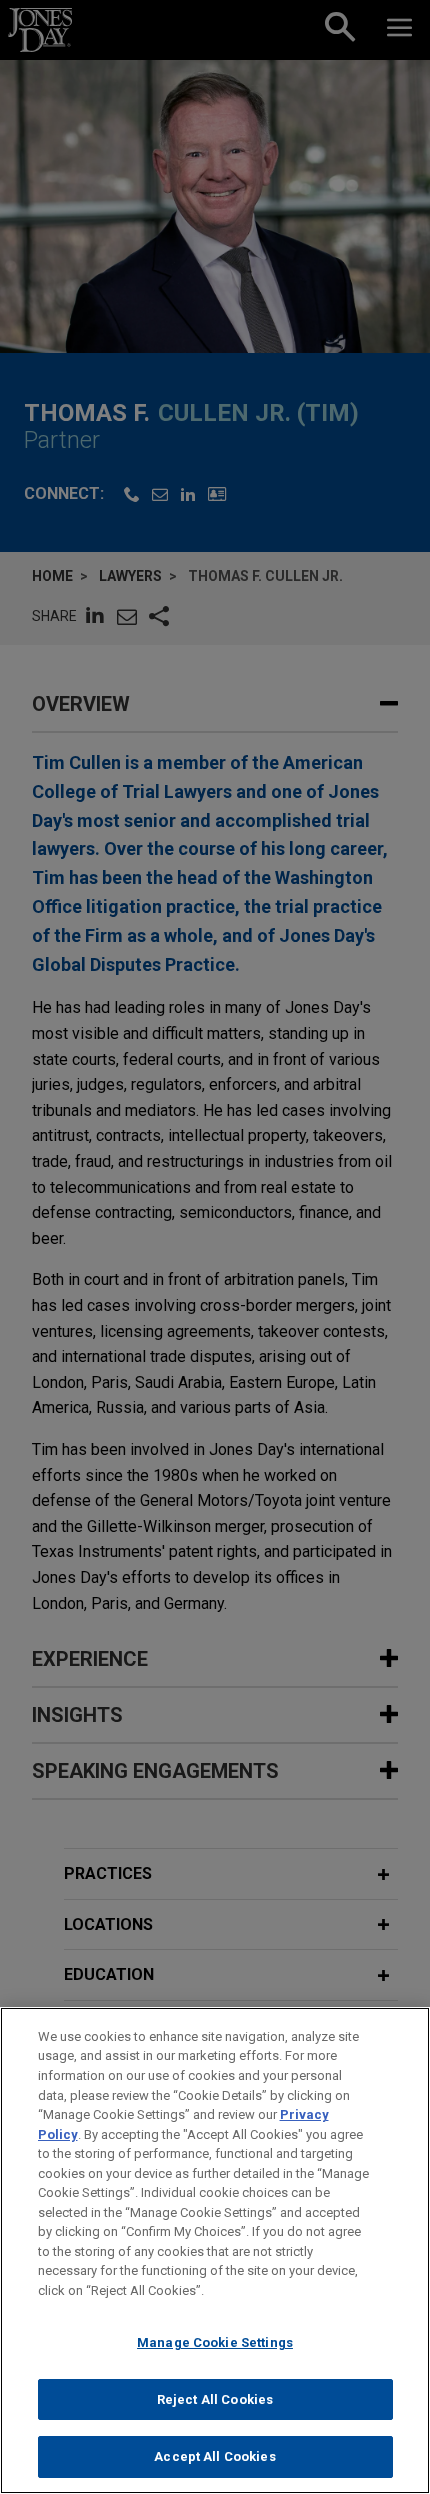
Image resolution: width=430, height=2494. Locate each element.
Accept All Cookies (214, 2456)
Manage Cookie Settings (215, 2342)
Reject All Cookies (215, 2399)
